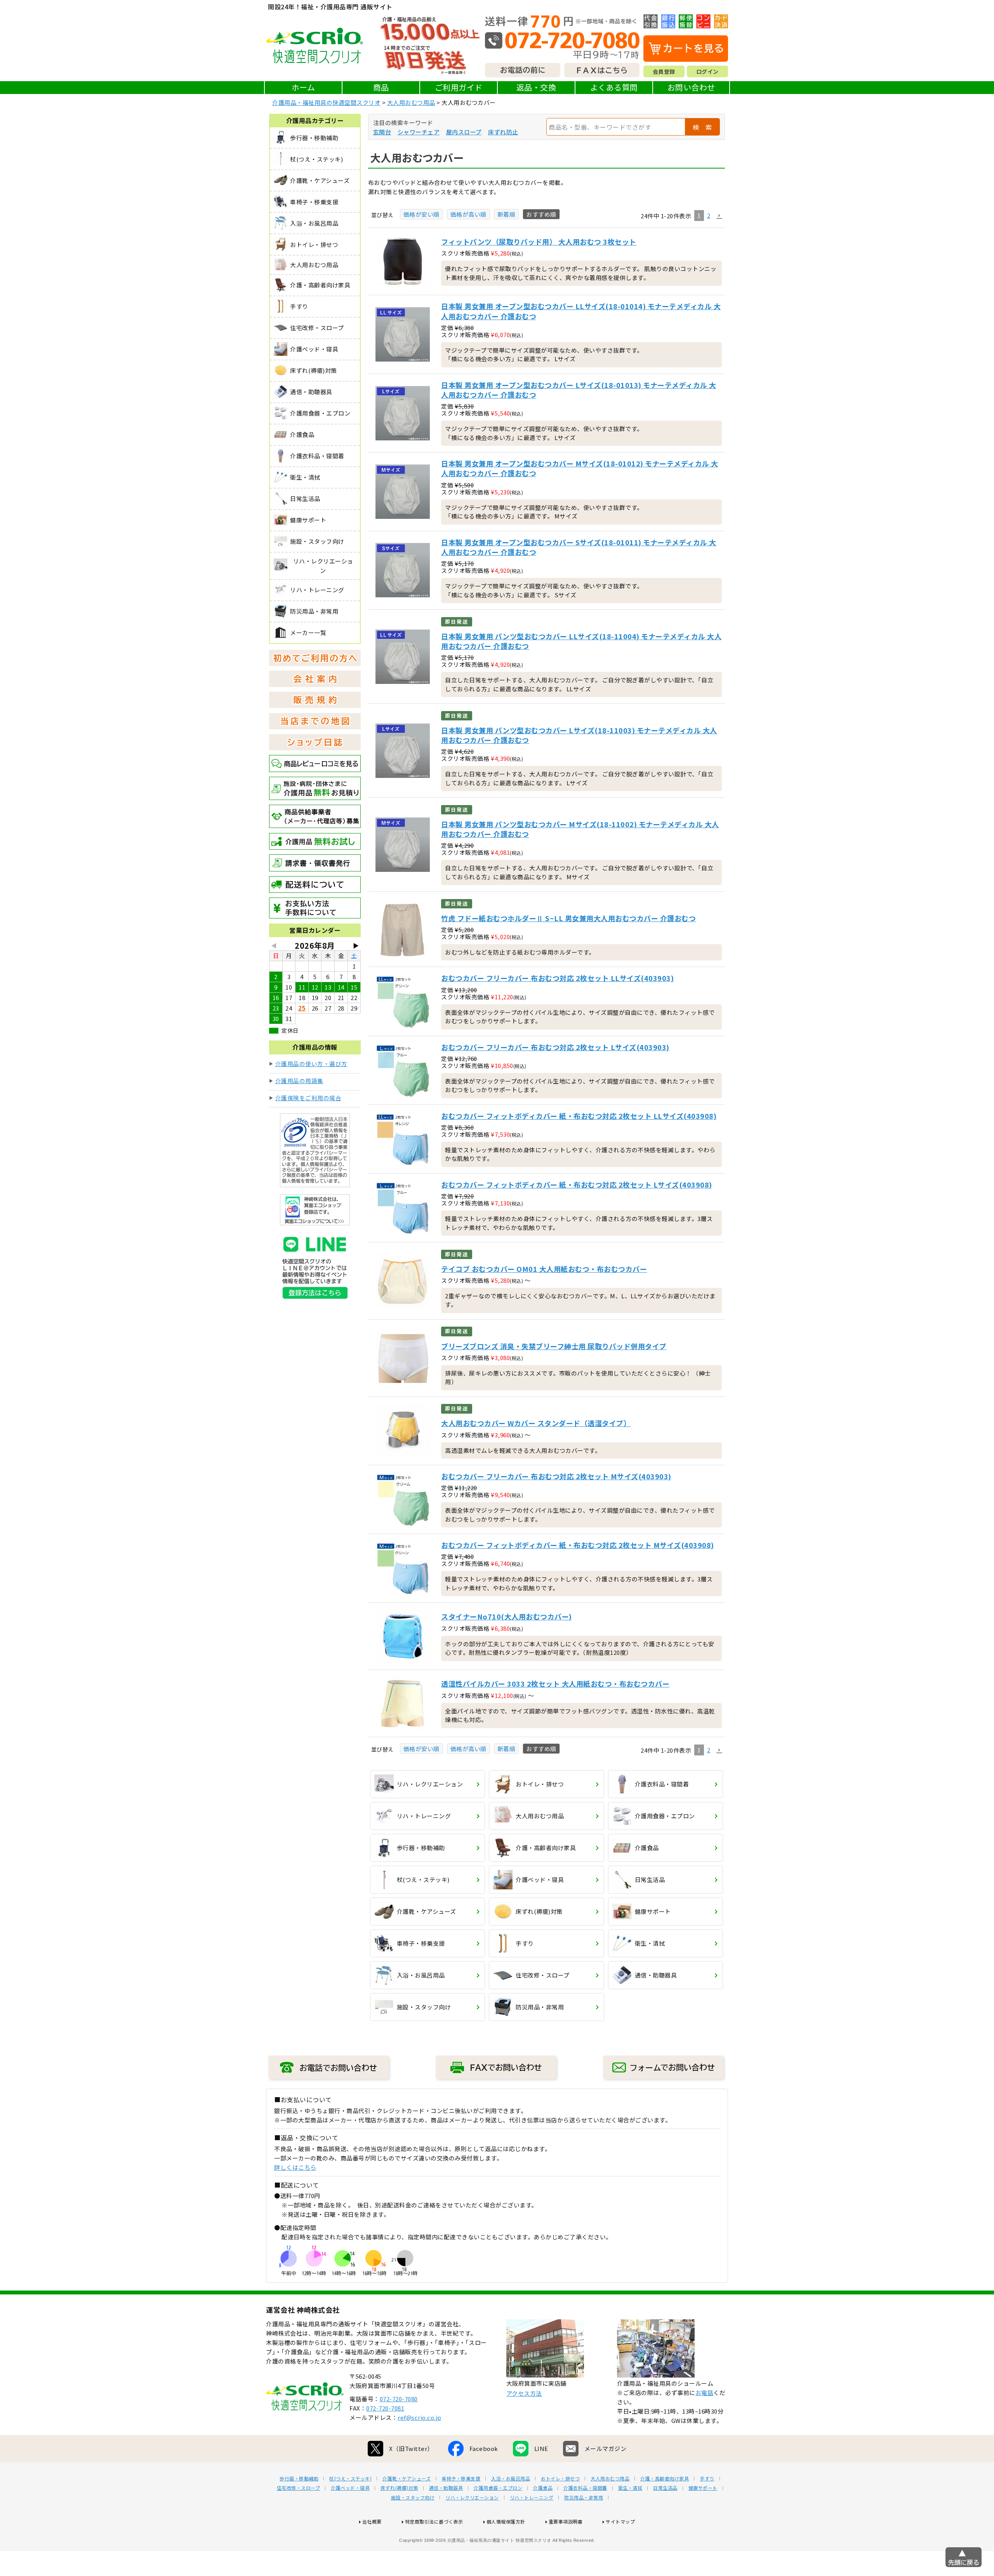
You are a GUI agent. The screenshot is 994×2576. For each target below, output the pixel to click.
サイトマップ (620, 2521)
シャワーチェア (419, 132)
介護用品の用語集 (299, 1081)
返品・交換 (536, 87)
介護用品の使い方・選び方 (311, 1064)
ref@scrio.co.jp (420, 2417)
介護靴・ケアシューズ (407, 2479)
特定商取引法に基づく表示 (434, 2521)
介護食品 (543, 2488)
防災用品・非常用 (584, 2498)
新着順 (507, 214)
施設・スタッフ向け (413, 2498)
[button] (719, 216)
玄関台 (382, 132)
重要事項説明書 (566, 2521)
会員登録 (664, 71)
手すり (707, 2479)
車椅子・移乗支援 (461, 2479)
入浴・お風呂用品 (511, 2479)
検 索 (702, 127)
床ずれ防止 (503, 132)
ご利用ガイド (459, 87)
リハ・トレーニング (532, 2498)
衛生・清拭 (630, 2488)
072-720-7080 (399, 2399)
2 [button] (709, 215)
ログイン (707, 71)
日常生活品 (665, 2488)
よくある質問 (614, 87)
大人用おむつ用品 (411, 102)
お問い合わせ (691, 87)
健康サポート (703, 2488)
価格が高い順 (468, 214)
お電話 (705, 2392)
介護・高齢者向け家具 (665, 2479)
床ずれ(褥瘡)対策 (399, 2488)
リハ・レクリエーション (472, 2498)
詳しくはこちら (295, 2167)
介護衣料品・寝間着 (585, 2488)
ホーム (303, 87)
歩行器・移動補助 (299, 2479)
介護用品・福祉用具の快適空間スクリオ (326, 102)
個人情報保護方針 (506, 2521)
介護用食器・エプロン (498, 2488)
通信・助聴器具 (446, 2488)
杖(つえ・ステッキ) (350, 2479)
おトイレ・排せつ (560, 2479)
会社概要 (372, 2521)
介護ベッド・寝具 (350, 2488)
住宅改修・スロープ (299, 2488)
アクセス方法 (524, 2393)
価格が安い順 (421, 214)
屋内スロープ (464, 132)
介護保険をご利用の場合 (308, 1098)
